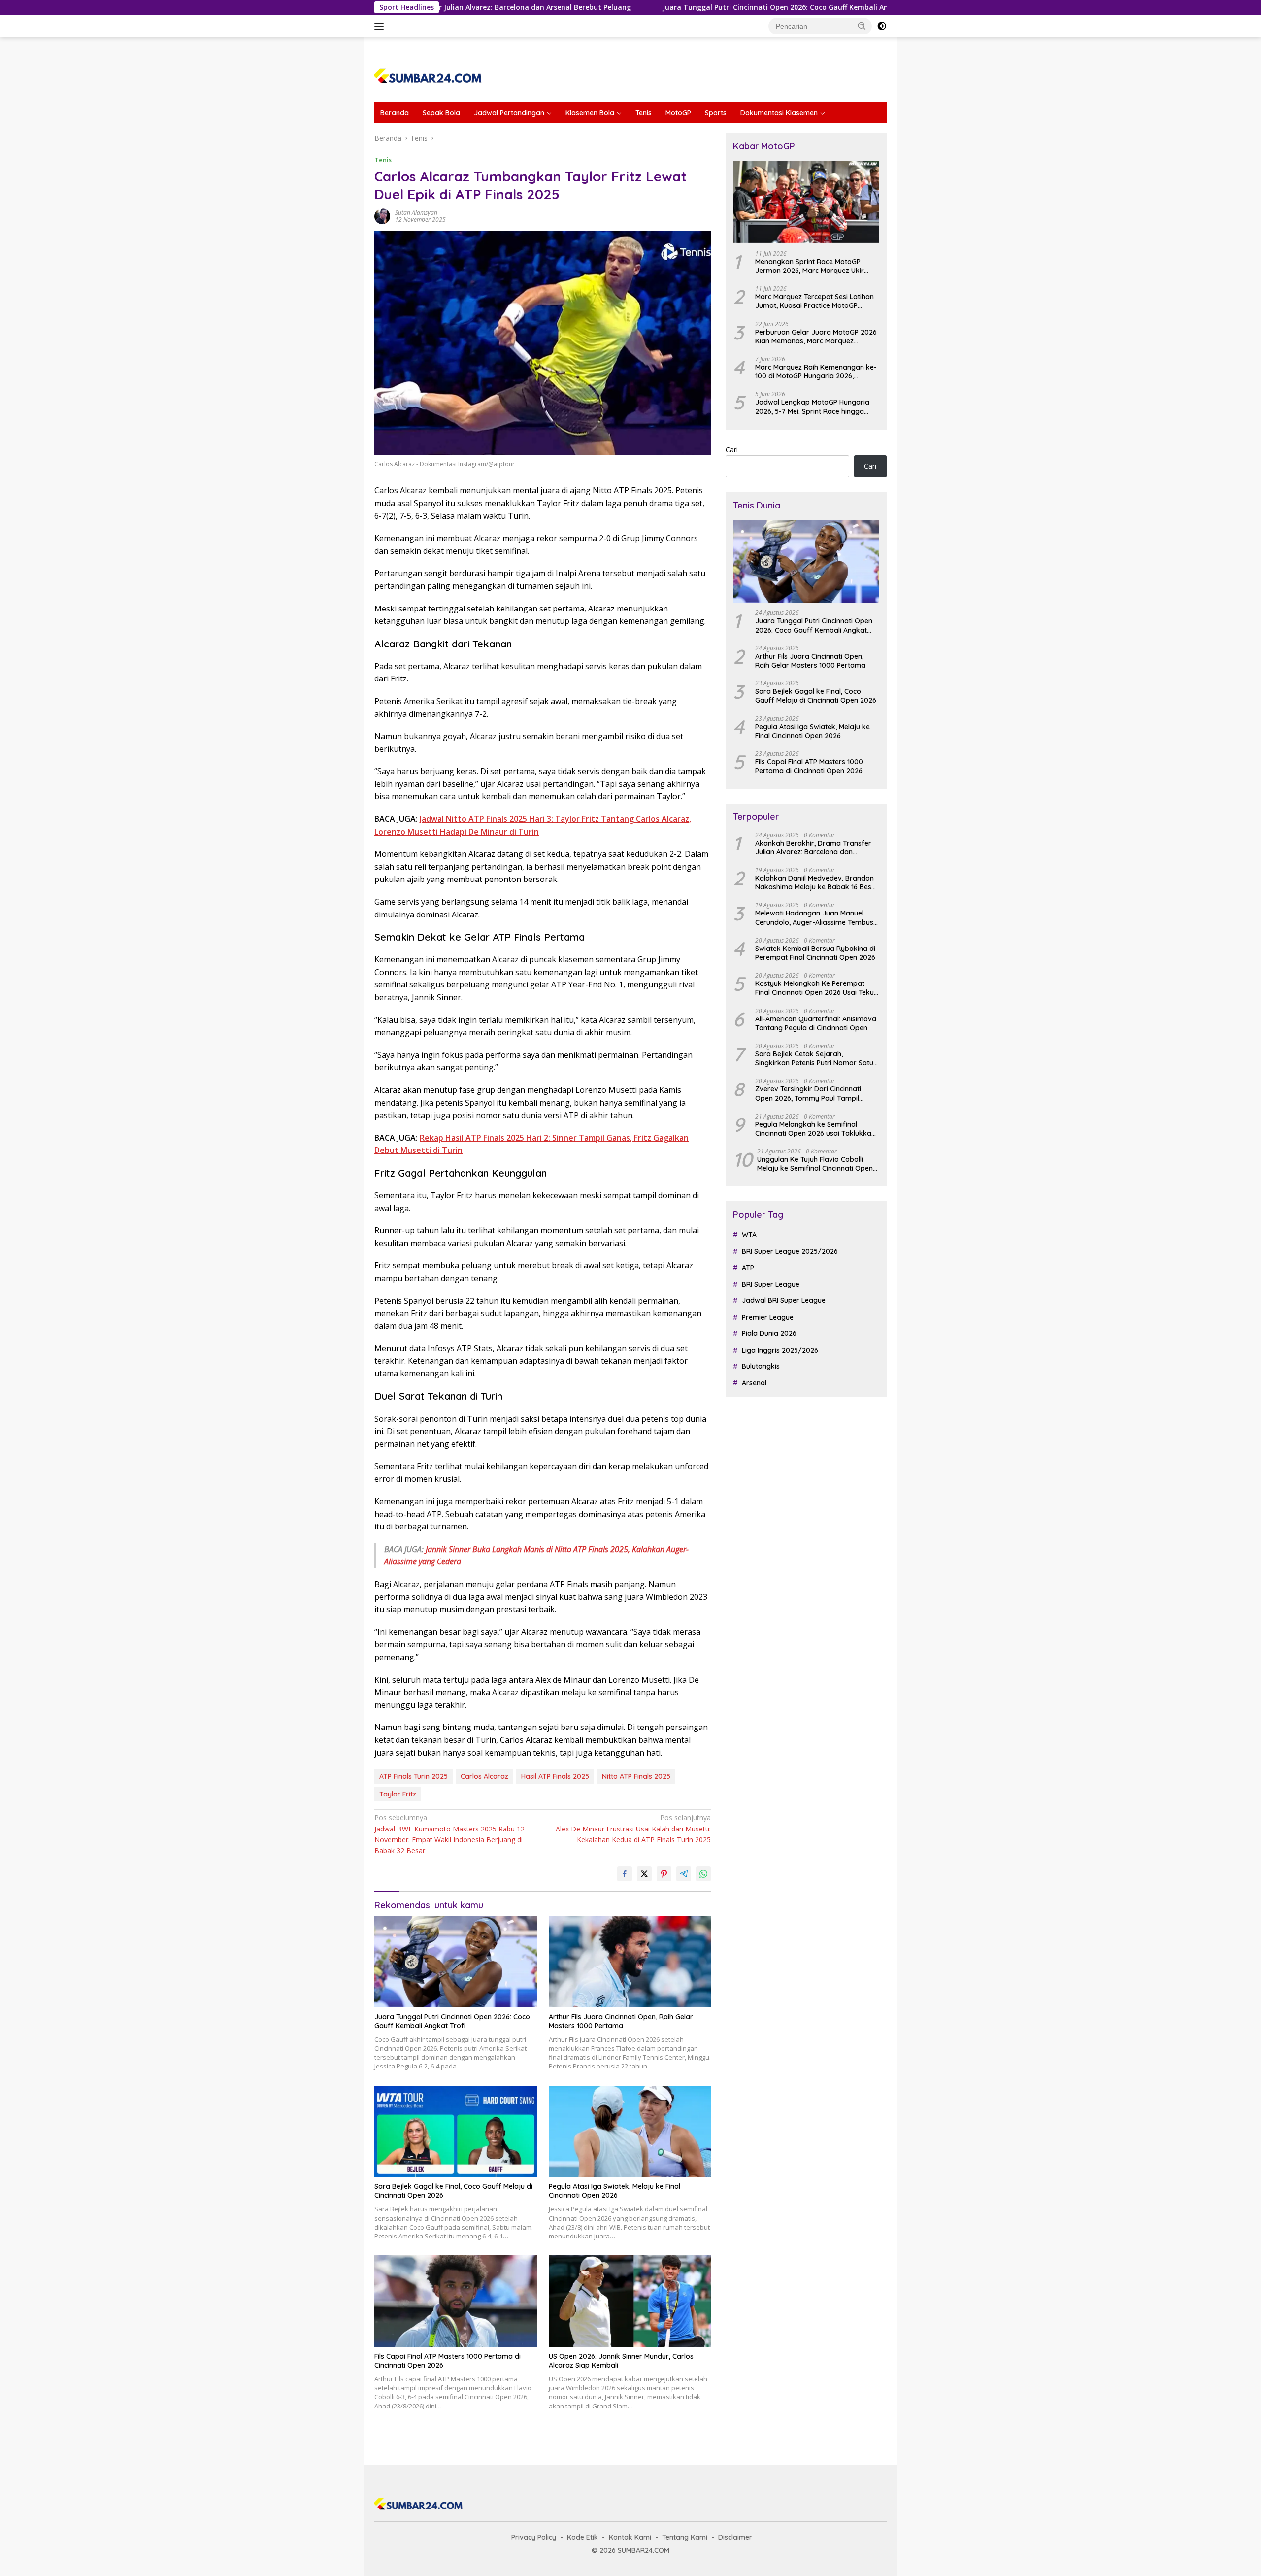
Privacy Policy (534, 2537)
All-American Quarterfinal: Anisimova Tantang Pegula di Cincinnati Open (816, 1023)
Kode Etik (582, 2537)
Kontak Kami (630, 2537)
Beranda (395, 113)
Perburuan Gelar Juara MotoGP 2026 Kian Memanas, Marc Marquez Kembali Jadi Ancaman (816, 337)
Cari (732, 450)
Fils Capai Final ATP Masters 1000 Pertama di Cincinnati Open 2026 (448, 2361)
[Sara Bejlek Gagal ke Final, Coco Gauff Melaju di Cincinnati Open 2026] (456, 2131)
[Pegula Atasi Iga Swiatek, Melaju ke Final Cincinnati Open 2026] (630, 2131)
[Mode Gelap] (882, 26)
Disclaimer (735, 2537)
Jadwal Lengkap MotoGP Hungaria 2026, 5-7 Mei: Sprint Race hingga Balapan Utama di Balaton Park (812, 407)
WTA (749, 1235)
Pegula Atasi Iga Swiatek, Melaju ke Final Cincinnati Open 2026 (614, 2191)
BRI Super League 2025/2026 (790, 1252)
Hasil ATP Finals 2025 (555, 1776)
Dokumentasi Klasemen (779, 113)
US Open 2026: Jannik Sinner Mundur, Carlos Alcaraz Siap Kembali (621, 2361)
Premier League (768, 1317)
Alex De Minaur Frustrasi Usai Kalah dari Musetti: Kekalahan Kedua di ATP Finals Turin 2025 (633, 1829)
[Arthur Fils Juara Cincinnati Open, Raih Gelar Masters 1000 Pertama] (630, 1961)
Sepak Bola (441, 113)
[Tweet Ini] (644, 1874)
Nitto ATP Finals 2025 (636, 1776)
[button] (862, 26)
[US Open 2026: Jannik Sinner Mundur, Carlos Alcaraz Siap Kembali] (630, 2301)
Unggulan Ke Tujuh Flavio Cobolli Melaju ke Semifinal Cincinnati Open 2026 (815, 1164)
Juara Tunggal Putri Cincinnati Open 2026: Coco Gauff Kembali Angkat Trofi (677, 7)
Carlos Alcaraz (484, 1776)
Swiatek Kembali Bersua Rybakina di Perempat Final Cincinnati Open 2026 (815, 953)
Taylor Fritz (398, 1794)
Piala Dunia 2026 (769, 1334)
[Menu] (381, 26)
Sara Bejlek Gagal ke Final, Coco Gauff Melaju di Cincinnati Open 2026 (453, 2191)
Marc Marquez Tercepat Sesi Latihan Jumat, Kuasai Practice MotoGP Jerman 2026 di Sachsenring (814, 302)
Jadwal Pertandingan (509, 113)
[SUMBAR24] (428, 74)
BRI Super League (771, 1285)
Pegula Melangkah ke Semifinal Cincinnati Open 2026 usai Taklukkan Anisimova (815, 1129)
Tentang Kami (685, 2537)
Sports (716, 113)
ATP (748, 1268)
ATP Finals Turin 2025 (414, 1776)
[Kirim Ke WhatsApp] (703, 1874)
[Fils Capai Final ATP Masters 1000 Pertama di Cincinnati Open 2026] (456, 2301)
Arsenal (754, 1383)
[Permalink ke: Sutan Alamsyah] (382, 216)
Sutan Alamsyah (416, 213)
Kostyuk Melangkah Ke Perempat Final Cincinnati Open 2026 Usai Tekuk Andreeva (816, 988)
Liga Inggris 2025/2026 (780, 1350)
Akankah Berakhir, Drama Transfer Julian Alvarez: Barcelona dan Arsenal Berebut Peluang (813, 847)
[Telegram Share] (684, 1874)
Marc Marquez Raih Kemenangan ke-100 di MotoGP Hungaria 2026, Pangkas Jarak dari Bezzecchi (816, 372)
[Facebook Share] (625, 1874)
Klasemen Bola (590, 113)
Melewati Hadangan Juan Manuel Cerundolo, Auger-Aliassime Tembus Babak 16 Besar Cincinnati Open (814, 918)
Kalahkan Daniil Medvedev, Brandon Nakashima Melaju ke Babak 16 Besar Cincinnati (817, 883)
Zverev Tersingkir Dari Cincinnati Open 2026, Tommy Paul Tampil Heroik (808, 1094)
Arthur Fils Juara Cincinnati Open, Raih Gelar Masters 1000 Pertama (621, 2021)
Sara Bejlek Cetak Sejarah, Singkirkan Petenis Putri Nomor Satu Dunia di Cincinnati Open (814, 1059)
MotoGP (678, 113)
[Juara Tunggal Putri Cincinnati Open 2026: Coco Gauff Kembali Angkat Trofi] (456, 1961)
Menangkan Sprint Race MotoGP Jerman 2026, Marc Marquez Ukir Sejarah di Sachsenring (810, 266)
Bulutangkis (761, 1367)
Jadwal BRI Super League (784, 1301)
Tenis (644, 113)
